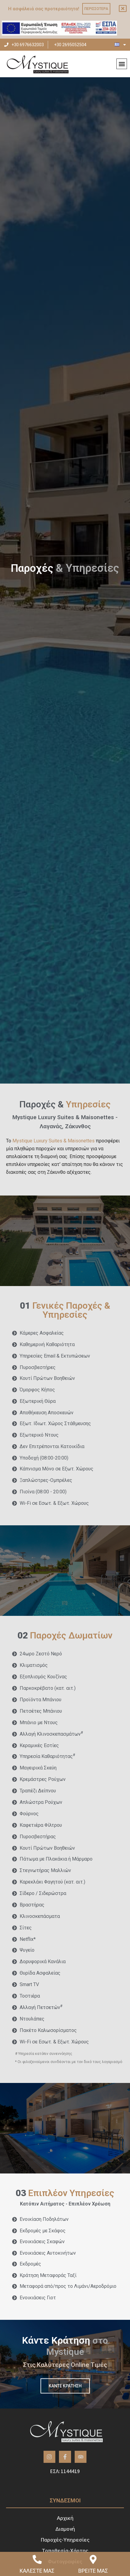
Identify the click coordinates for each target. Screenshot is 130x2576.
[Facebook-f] (65, 2457)
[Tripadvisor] (81, 2457)
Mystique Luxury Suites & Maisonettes (54, 1141)
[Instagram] (50, 2457)
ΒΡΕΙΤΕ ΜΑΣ (93, 2571)
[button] (122, 64)
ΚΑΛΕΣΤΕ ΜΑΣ (37, 2571)
